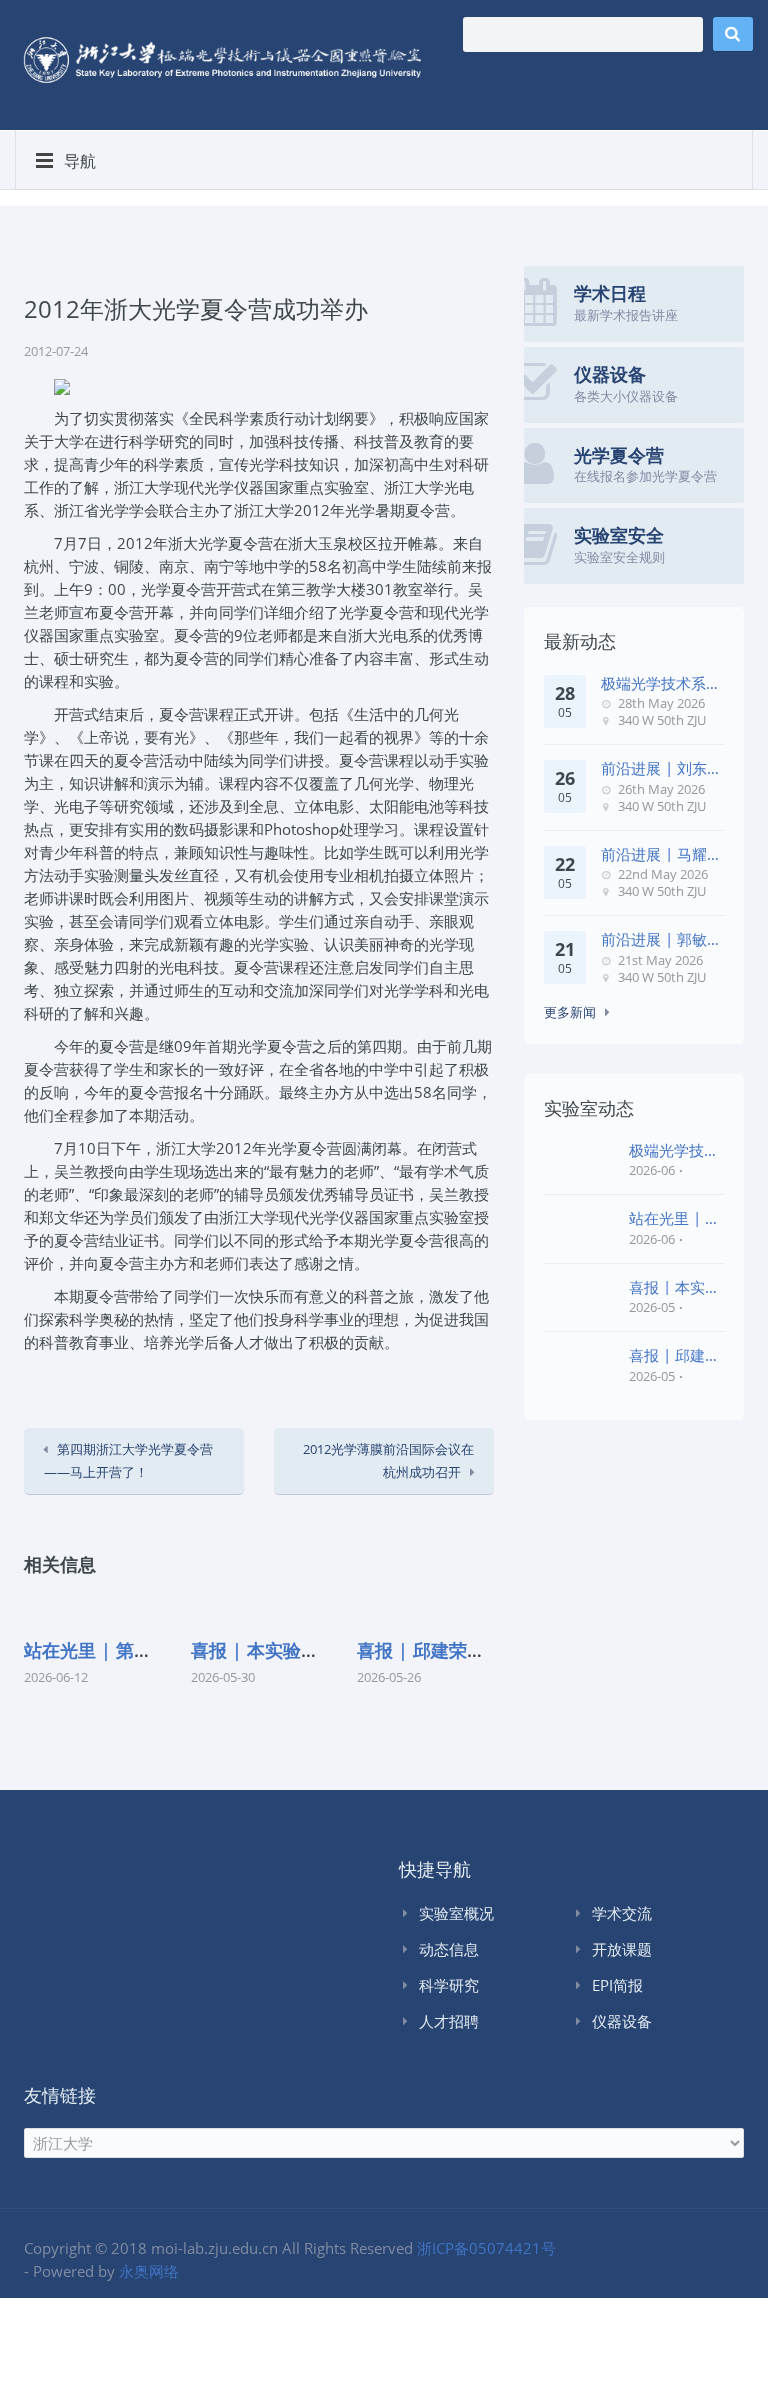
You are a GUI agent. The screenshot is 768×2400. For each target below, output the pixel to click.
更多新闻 (570, 1012)
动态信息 (449, 1949)
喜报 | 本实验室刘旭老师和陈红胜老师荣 (674, 1287)
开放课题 (622, 1949)
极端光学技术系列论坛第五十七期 (661, 683)
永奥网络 (149, 2271)
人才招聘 (449, 2021)
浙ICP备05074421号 (486, 2248)
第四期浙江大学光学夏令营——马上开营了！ (128, 1460)
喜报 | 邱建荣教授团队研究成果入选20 (674, 1355)
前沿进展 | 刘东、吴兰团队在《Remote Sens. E (661, 768)
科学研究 (449, 1985)
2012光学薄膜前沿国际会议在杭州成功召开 (388, 1460)
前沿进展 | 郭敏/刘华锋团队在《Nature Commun (657, 939)
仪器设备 (622, 2021)
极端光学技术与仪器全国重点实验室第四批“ (674, 1150)
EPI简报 (617, 1985)
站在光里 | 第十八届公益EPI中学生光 (674, 1218)
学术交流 (622, 1913)
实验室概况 (456, 1913)
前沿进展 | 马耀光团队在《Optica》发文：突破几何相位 (661, 854)
